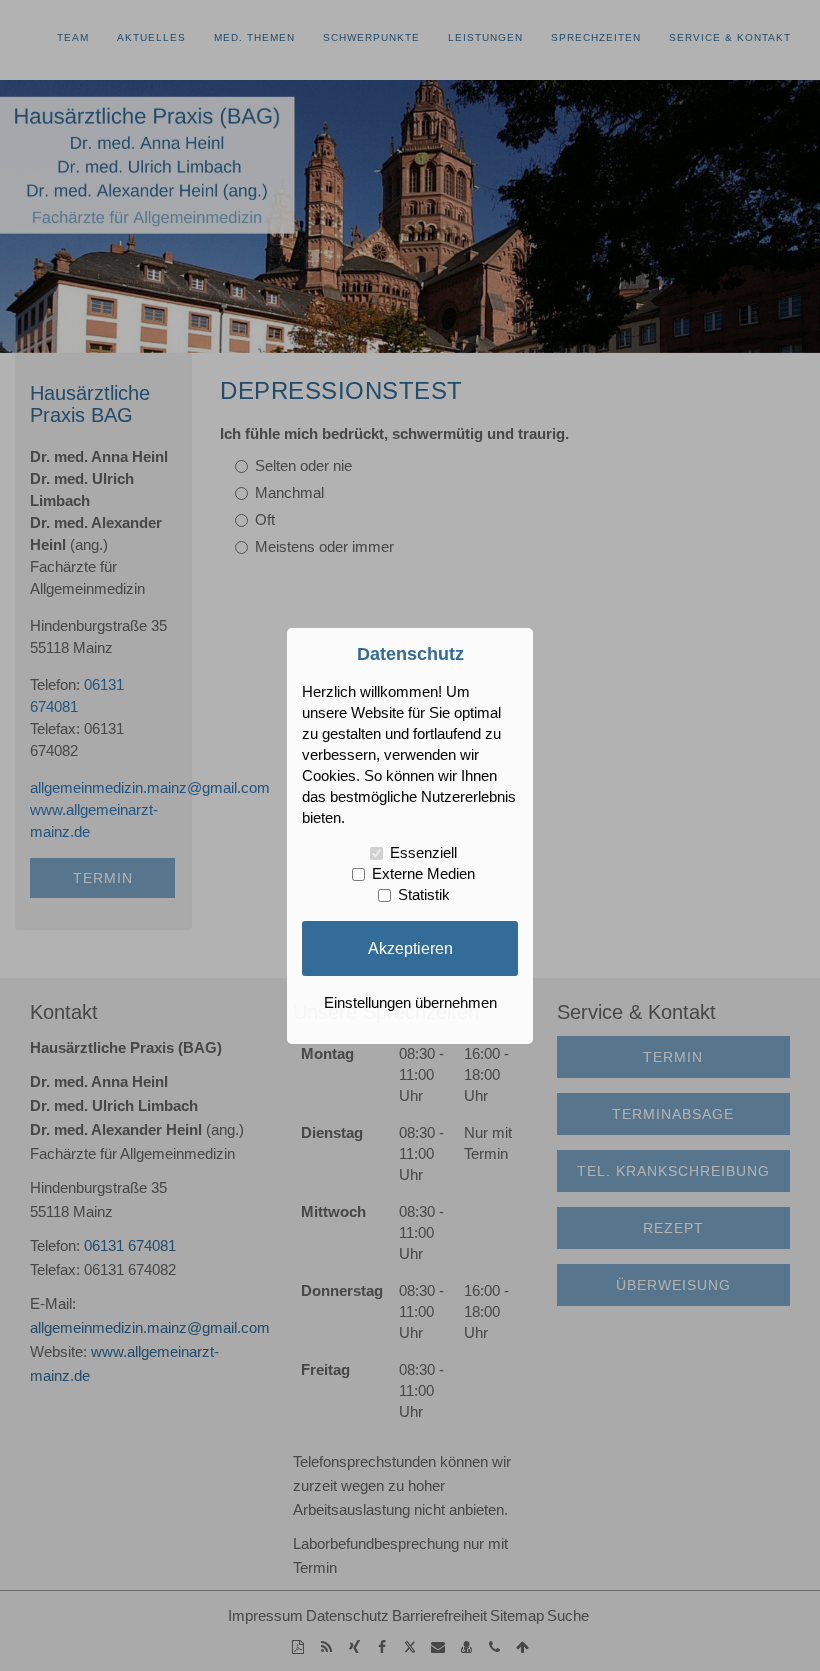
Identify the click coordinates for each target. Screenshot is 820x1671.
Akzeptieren (410, 948)
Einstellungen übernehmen (410, 1003)
